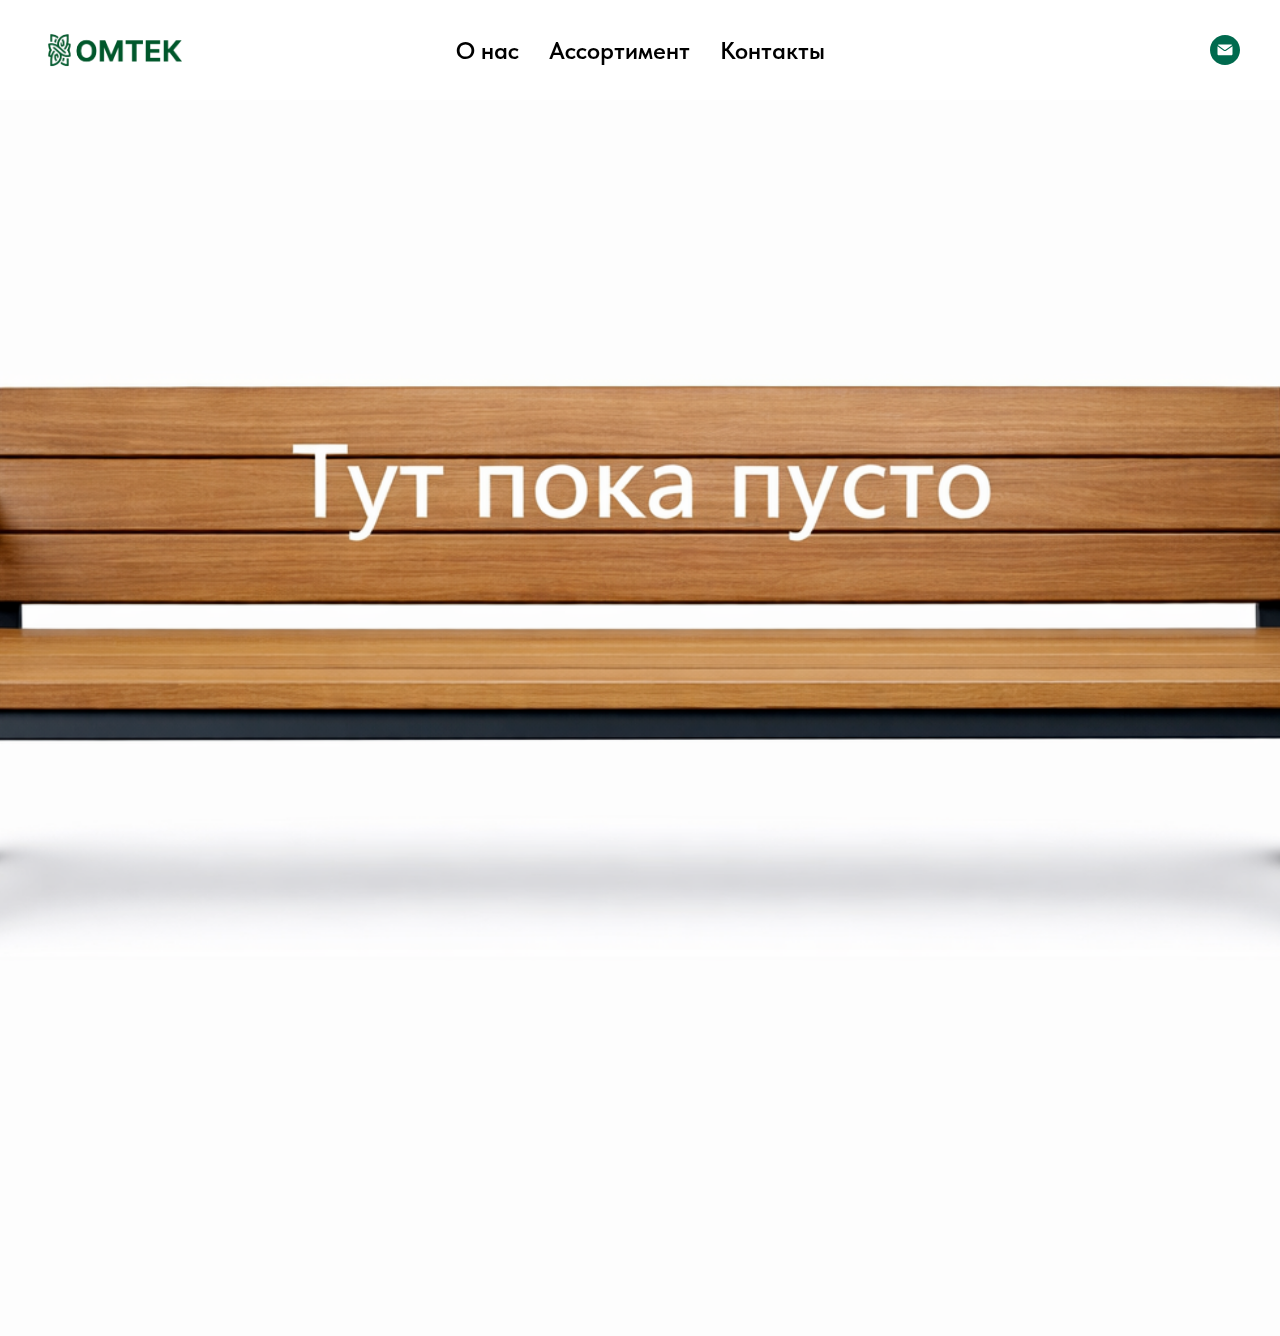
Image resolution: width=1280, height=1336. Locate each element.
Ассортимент (619, 50)
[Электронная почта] (1225, 50)
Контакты (772, 50)
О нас (487, 50)
